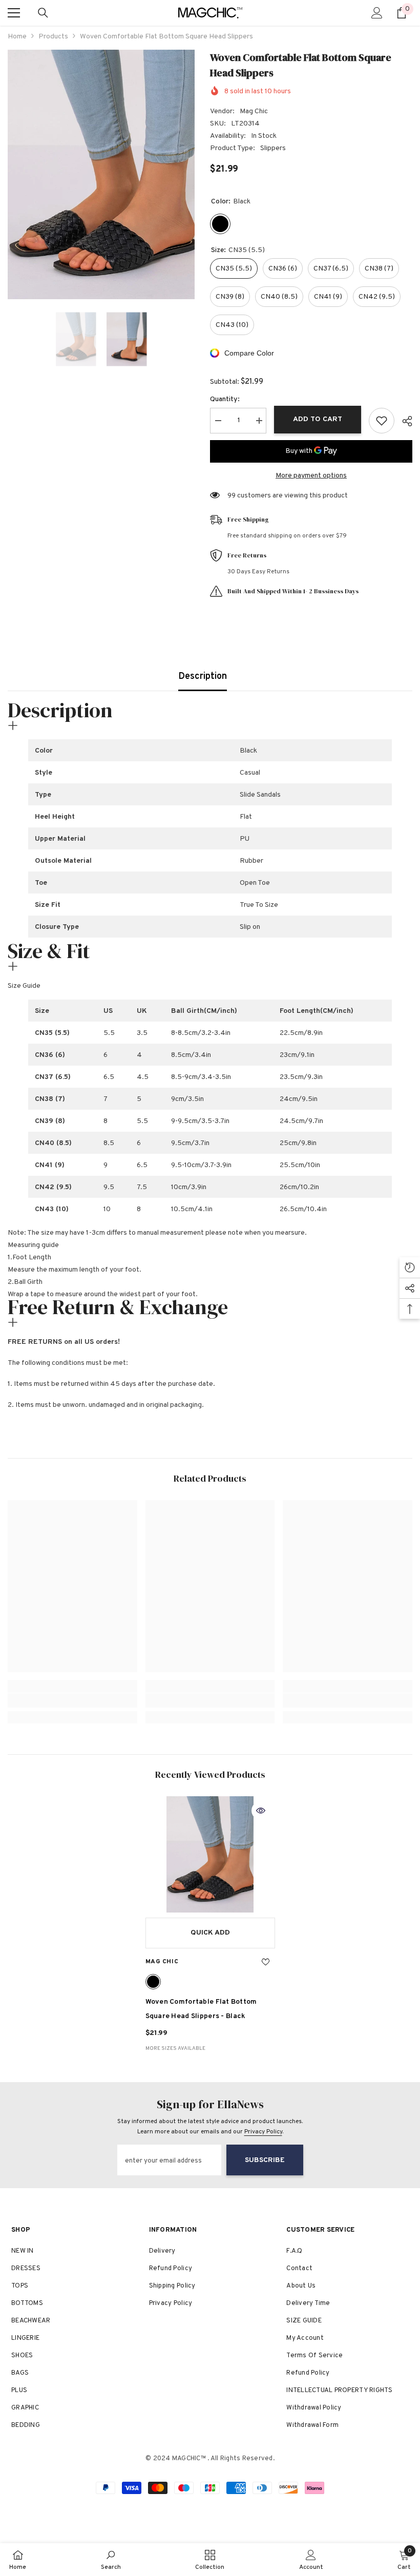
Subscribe (265, 2160)
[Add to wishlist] (382, 421)
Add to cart (318, 419)
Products (53, 37)
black (153, 1982)
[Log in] (377, 13)
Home (17, 37)
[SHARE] (403, 421)
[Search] (43, 13)
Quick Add (210, 1933)
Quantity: (225, 399)
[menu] (14, 13)
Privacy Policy (263, 2132)
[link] (72, 1700)
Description (203, 677)
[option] (101, 174)
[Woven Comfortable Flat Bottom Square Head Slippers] (210, 1855)
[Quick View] (261, 1811)
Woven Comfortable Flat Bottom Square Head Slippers (201, 2009)
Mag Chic (254, 111)
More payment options (311, 476)
